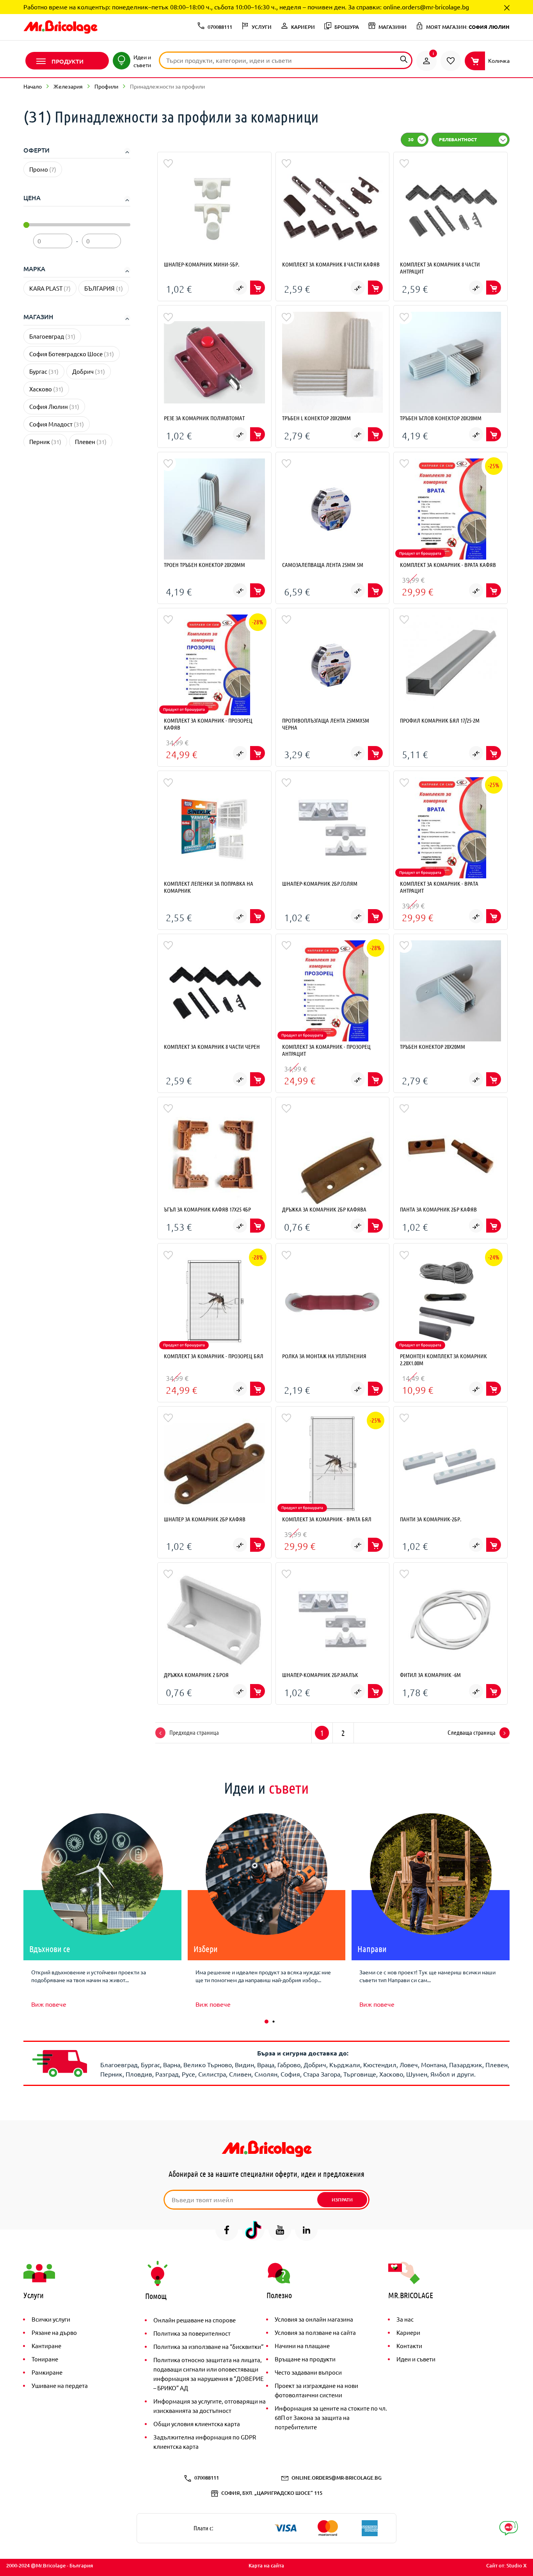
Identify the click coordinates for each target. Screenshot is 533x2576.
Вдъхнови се (50, 1949)
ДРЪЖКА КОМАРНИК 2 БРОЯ (196, 1675)
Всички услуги (51, 2319)
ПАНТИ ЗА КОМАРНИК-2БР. (431, 1519)
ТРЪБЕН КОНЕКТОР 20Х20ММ (433, 1046)
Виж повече (49, 2004)
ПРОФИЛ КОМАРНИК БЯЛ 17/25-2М (440, 720)
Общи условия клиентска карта (197, 2424)
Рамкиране (47, 2372)
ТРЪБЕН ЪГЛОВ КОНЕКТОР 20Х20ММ (441, 418)
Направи (372, 1949)
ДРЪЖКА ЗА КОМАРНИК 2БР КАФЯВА (324, 1209)
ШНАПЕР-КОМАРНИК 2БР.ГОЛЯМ (320, 883)
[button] (266, 2022)
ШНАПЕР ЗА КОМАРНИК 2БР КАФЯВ (205, 1519)
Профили (106, 86)
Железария (68, 86)
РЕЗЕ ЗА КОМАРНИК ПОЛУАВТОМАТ (204, 418)
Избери (206, 1949)
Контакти (409, 2346)
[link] (426, 61)
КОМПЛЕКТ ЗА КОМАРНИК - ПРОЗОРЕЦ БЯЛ (214, 1356)
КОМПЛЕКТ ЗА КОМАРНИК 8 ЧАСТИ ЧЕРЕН (212, 1046)
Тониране (45, 2359)
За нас (405, 2319)
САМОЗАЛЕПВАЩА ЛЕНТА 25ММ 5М (323, 565)
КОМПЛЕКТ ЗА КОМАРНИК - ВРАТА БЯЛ (327, 1519)
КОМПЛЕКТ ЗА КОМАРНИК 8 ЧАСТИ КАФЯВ (331, 264)
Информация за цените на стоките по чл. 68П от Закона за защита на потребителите (331, 2417)
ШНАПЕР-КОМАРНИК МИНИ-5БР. (202, 264)
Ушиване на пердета (60, 2385)
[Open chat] (509, 2528)
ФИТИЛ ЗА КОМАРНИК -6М (430, 1675)
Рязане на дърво (54, 2332)
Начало (33, 86)
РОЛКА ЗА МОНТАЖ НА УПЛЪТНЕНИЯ (324, 1356)
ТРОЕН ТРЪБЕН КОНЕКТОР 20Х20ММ (204, 565)
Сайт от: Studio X (506, 2565)
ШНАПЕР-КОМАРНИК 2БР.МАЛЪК (320, 1675)
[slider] (26, 225)
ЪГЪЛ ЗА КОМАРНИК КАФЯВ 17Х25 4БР (207, 1209)
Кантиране (46, 2346)
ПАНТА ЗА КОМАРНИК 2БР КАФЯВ (438, 1209)
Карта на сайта (266, 2565)
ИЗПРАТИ (342, 2200)
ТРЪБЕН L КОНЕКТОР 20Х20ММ (316, 418)
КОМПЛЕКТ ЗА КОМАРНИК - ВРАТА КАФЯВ (448, 565)
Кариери (408, 2332)
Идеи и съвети (416, 2359)
